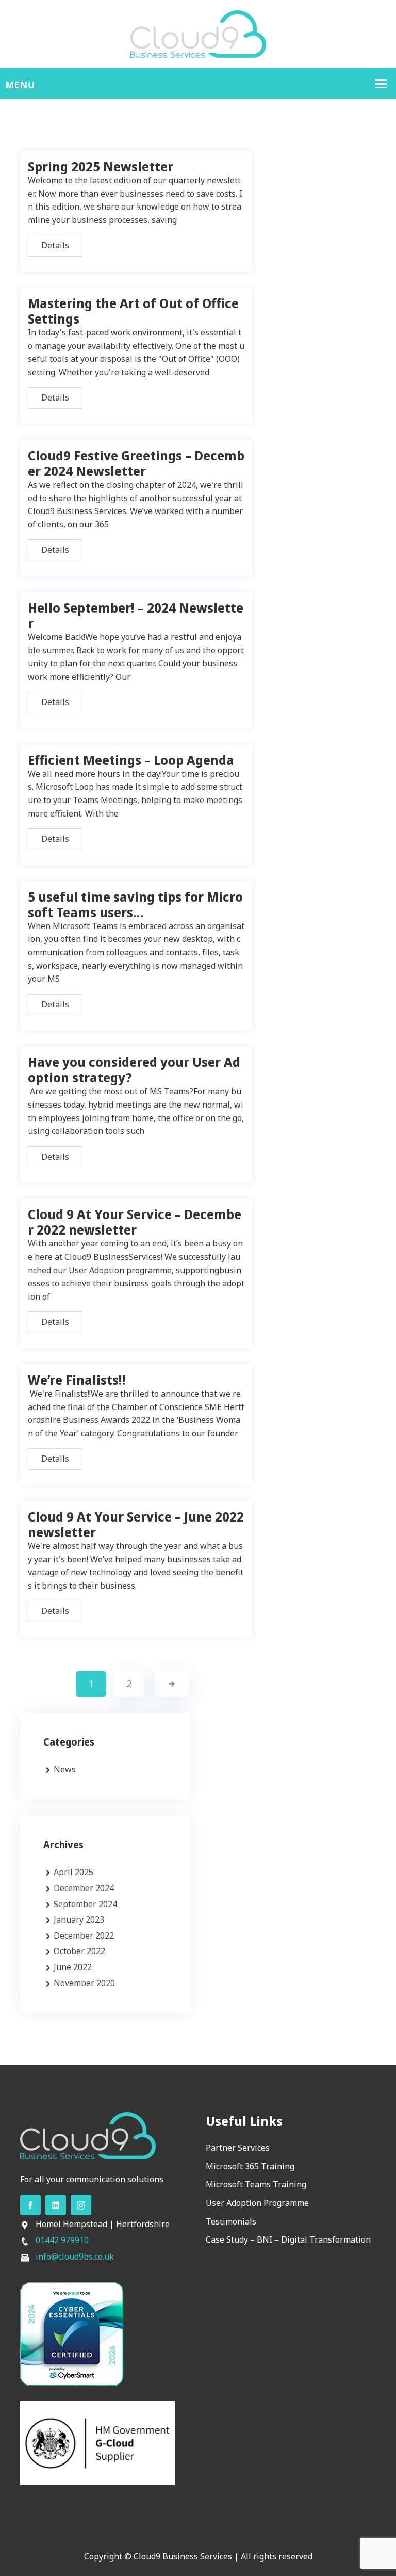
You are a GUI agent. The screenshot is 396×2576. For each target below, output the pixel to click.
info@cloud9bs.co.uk (75, 2257)
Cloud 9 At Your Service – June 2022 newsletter (136, 1524)
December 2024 (84, 1888)
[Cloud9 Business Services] (198, 33)
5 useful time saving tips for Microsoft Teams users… (135, 904)
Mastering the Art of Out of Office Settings (133, 311)
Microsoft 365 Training (250, 2166)
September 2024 (85, 1904)
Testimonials (231, 2221)
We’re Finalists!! (77, 1380)
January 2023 (79, 1919)
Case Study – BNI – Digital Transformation (288, 2239)
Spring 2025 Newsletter (101, 166)
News (65, 1769)
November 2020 (84, 1983)
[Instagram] (81, 2205)
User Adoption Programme (257, 2203)
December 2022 (84, 1935)
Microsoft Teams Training (256, 2184)
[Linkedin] (56, 2205)
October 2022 (79, 1951)
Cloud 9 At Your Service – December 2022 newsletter (135, 1222)
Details (55, 245)
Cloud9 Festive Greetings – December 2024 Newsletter (136, 463)
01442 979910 (62, 2240)
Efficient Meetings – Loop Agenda (131, 760)
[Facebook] (30, 2205)
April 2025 (73, 1872)
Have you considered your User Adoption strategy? (134, 1069)
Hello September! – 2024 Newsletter (136, 615)
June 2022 (73, 1967)
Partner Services (238, 2148)
